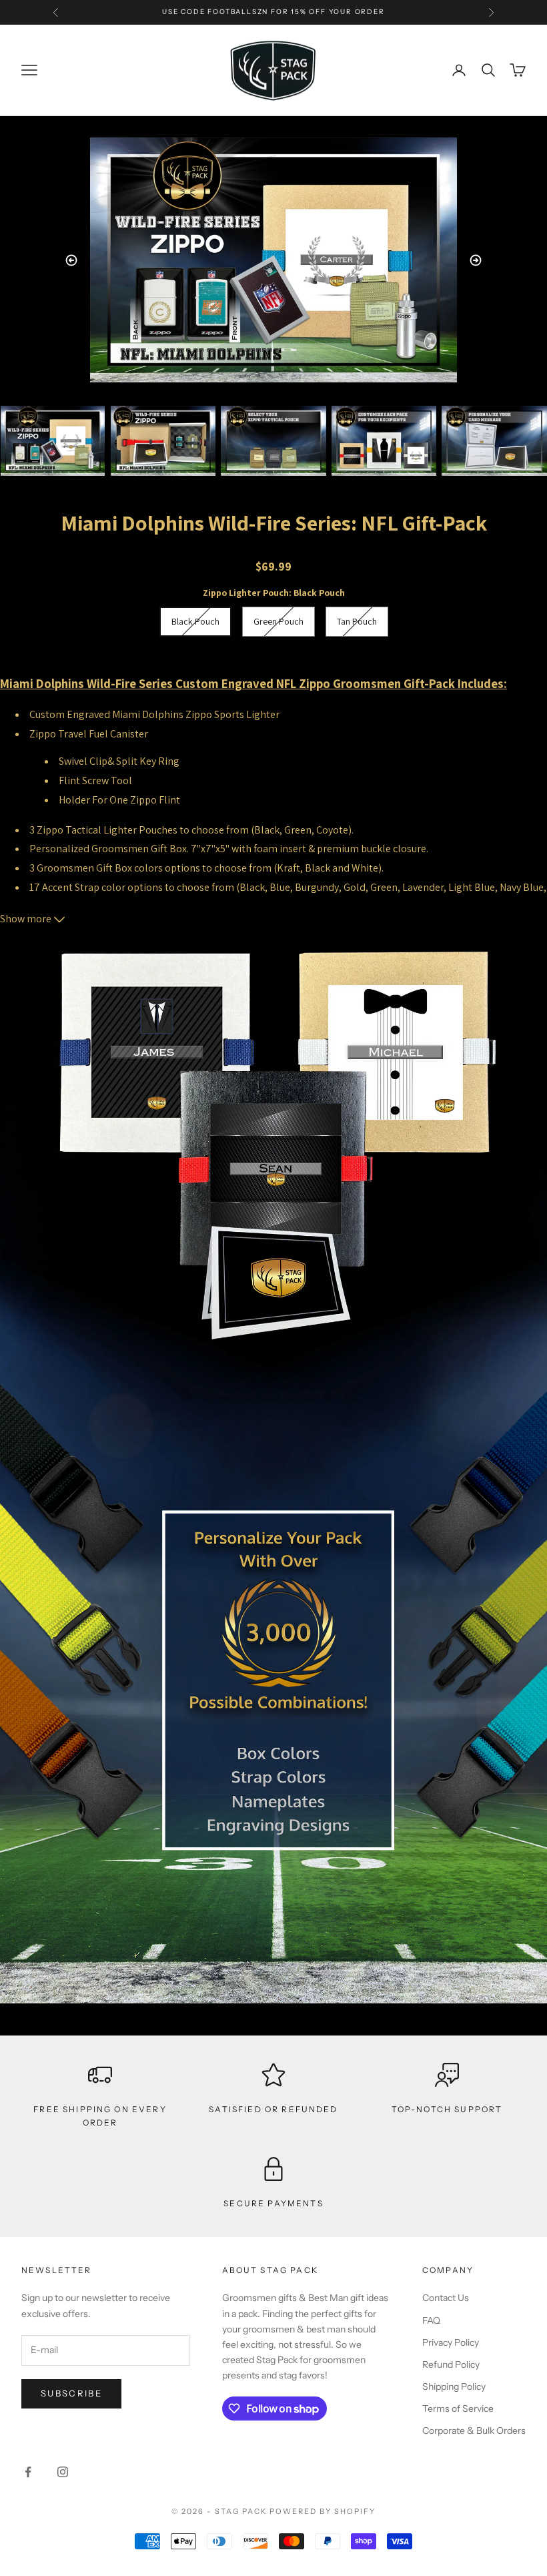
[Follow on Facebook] (28, 2472)
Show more (27, 919)
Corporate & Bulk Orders (474, 2431)
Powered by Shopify (323, 2511)
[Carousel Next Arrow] (476, 260)
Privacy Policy (451, 2342)
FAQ (431, 2320)
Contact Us (446, 2298)
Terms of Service (458, 2408)
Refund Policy (451, 2364)
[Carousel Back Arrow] (71, 260)
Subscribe (71, 2393)
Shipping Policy (454, 2386)
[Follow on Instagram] (63, 2472)
